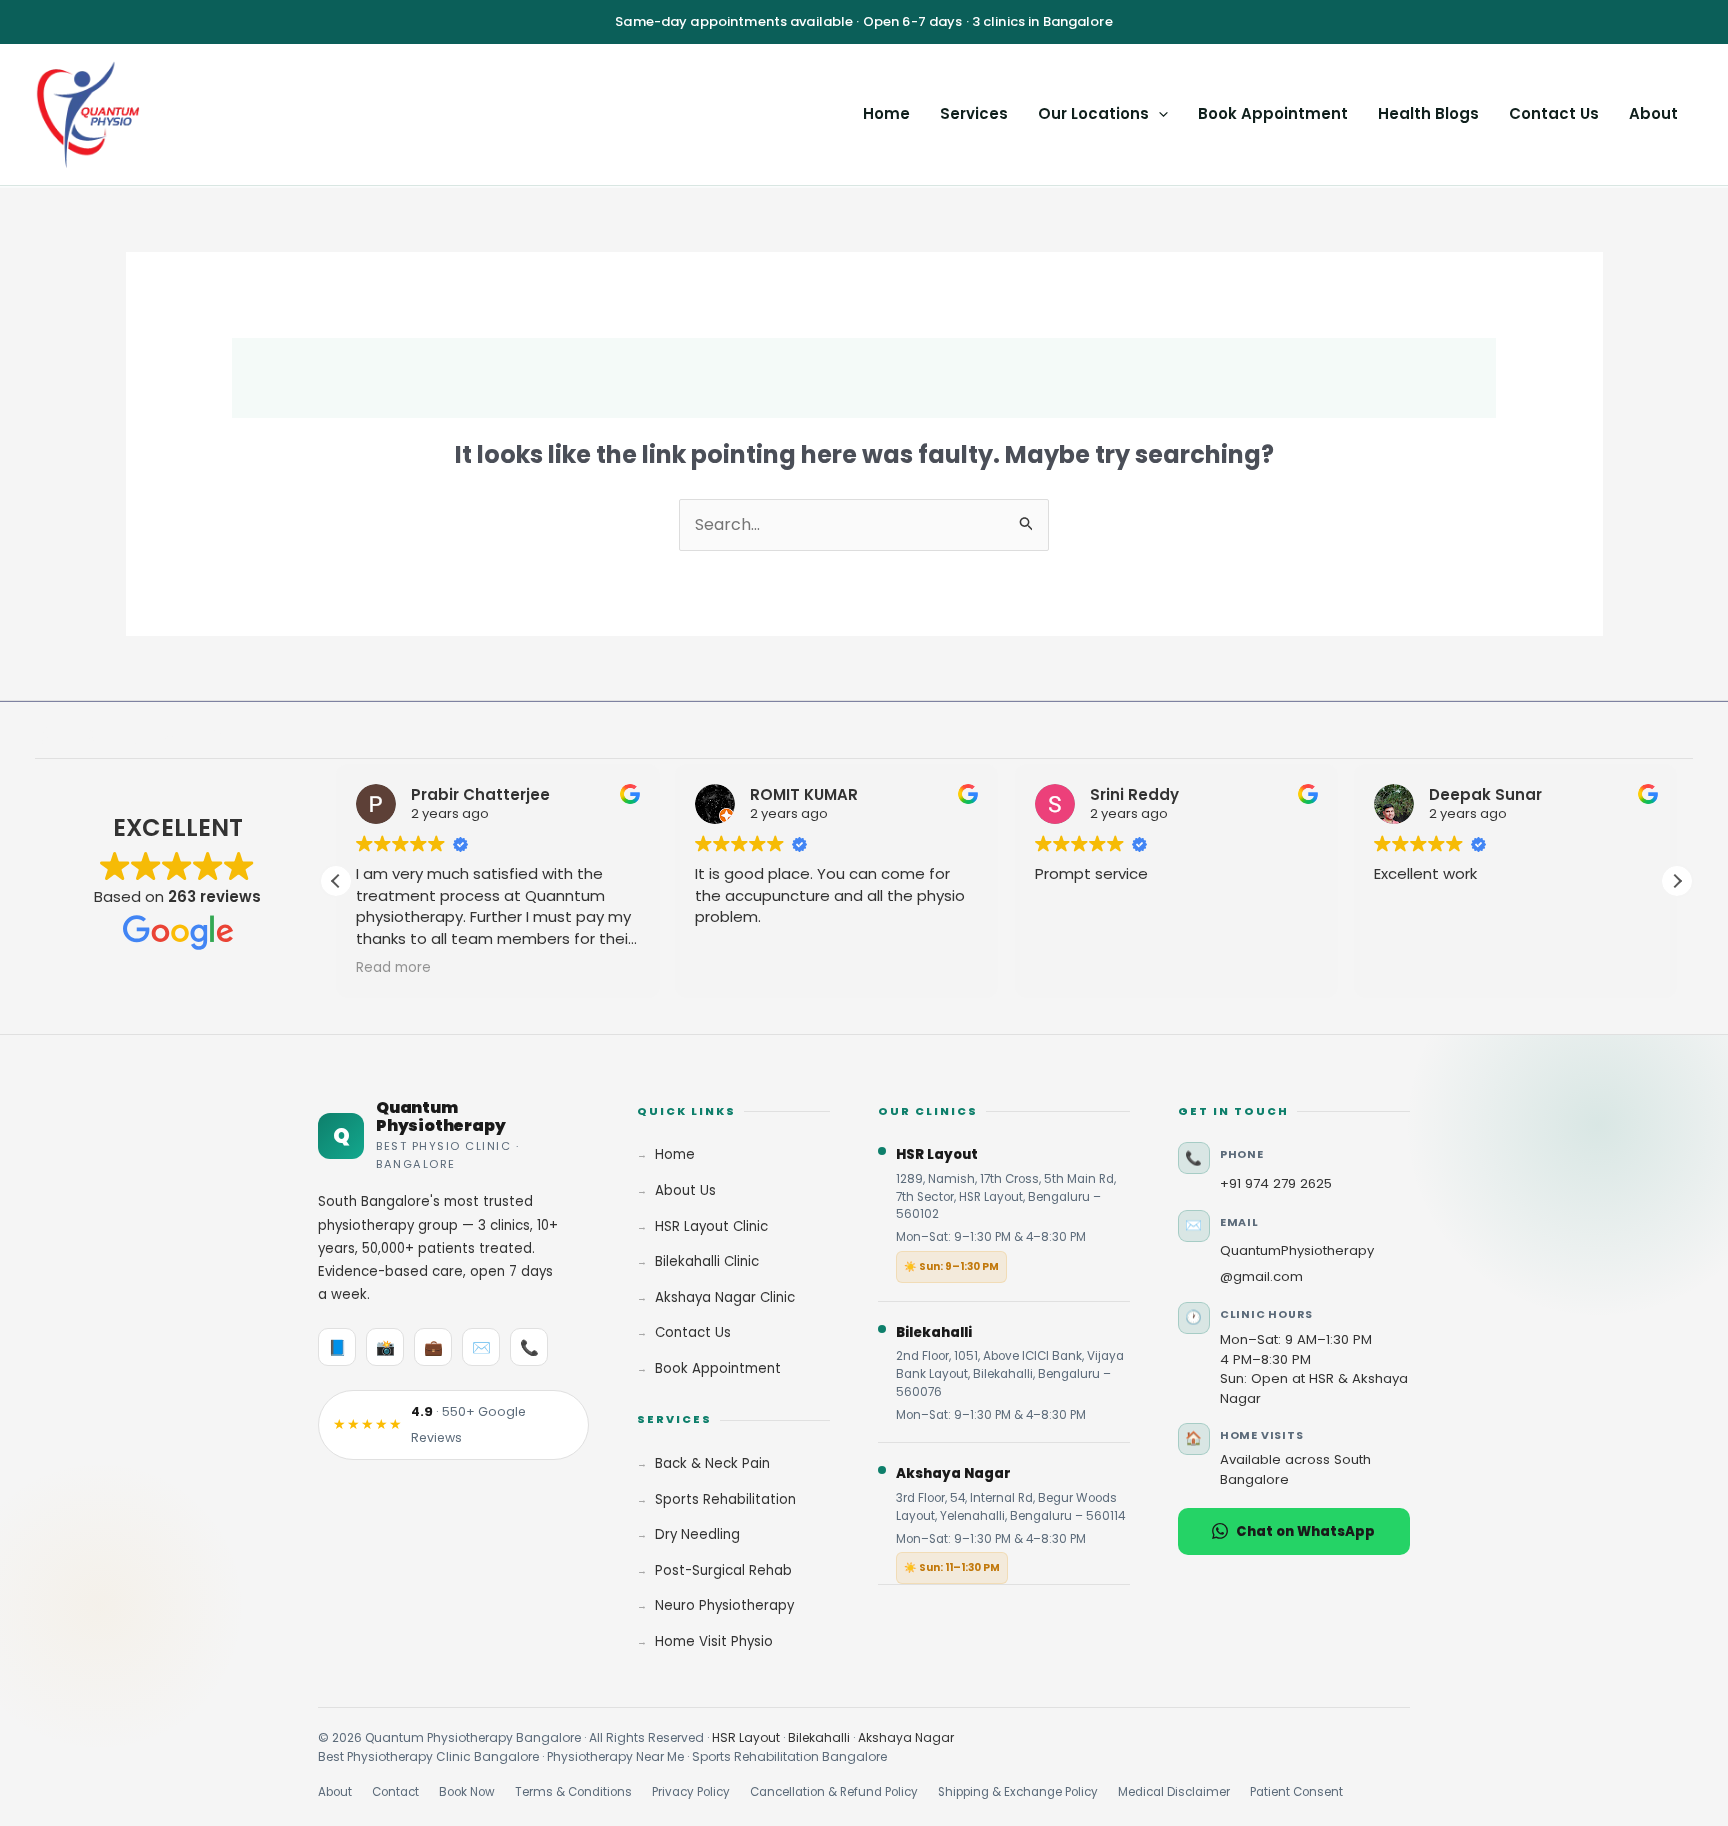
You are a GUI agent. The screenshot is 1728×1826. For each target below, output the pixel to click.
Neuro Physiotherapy (724, 1605)
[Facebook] (44, 736)
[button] (1158, 113)
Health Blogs (1428, 113)
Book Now (467, 1792)
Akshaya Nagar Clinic (725, 1297)
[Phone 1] (212, 736)
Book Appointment (1273, 113)
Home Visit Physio (714, 1641)
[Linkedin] (128, 736)
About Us (685, 1190)
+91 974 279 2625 (1276, 1183)
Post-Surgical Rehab (723, 1570)
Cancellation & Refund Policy (834, 1792)
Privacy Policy (691, 1792)
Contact (395, 1792)
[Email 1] (170, 736)
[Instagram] (86, 736)
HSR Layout (746, 1737)
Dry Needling (697, 1534)
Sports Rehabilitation (725, 1499)
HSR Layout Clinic (711, 1226)
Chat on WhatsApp (1305, 1531)
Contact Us (1554, 113)
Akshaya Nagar (906, 1737)
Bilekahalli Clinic (707, 1261)
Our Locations (1093, 113)
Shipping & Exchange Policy (1018, 1792)
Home (886, 113)
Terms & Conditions (573, 1792)
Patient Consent (1296, 1792)
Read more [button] (393, 968)
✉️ (481, 1347)
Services (974, 113)
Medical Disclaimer (1174, 1792)
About (1653, 113)
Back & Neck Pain (712, 1463)
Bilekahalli (819, 1737)
